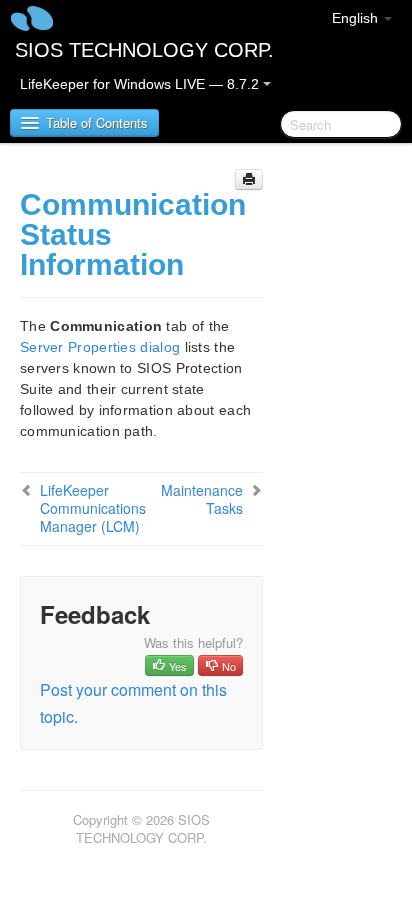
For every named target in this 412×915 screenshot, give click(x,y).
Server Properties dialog (100, 347)
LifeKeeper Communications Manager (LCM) (93, 508)
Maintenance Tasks (202, 499)
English (357, 18)
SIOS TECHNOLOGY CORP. (144, 50)
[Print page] (249, 179)
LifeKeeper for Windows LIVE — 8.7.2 (141, 84)
